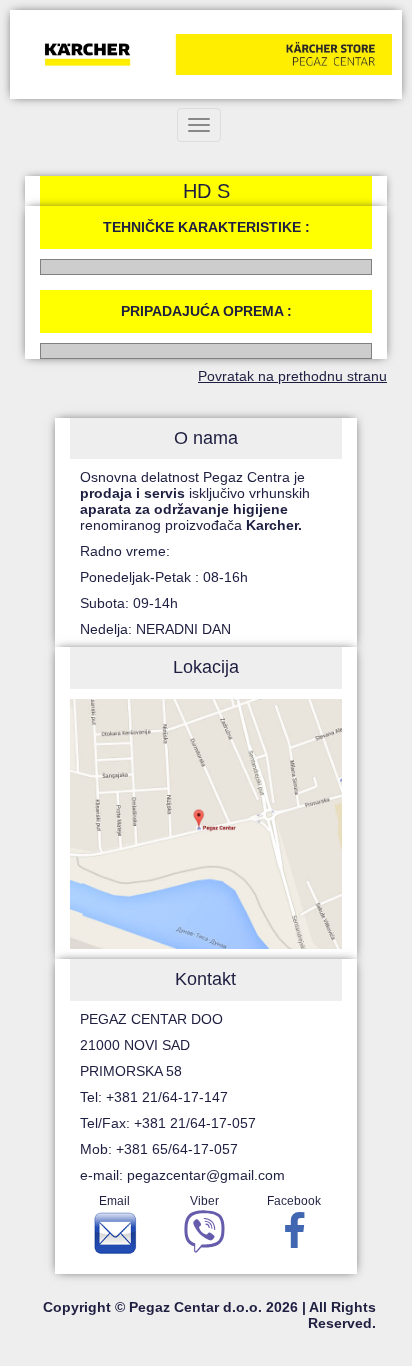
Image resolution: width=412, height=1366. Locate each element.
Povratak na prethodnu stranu (292, 376)
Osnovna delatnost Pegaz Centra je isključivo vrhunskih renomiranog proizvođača (195, 501)
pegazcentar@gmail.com (206, 1175)
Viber (204, 1201)
